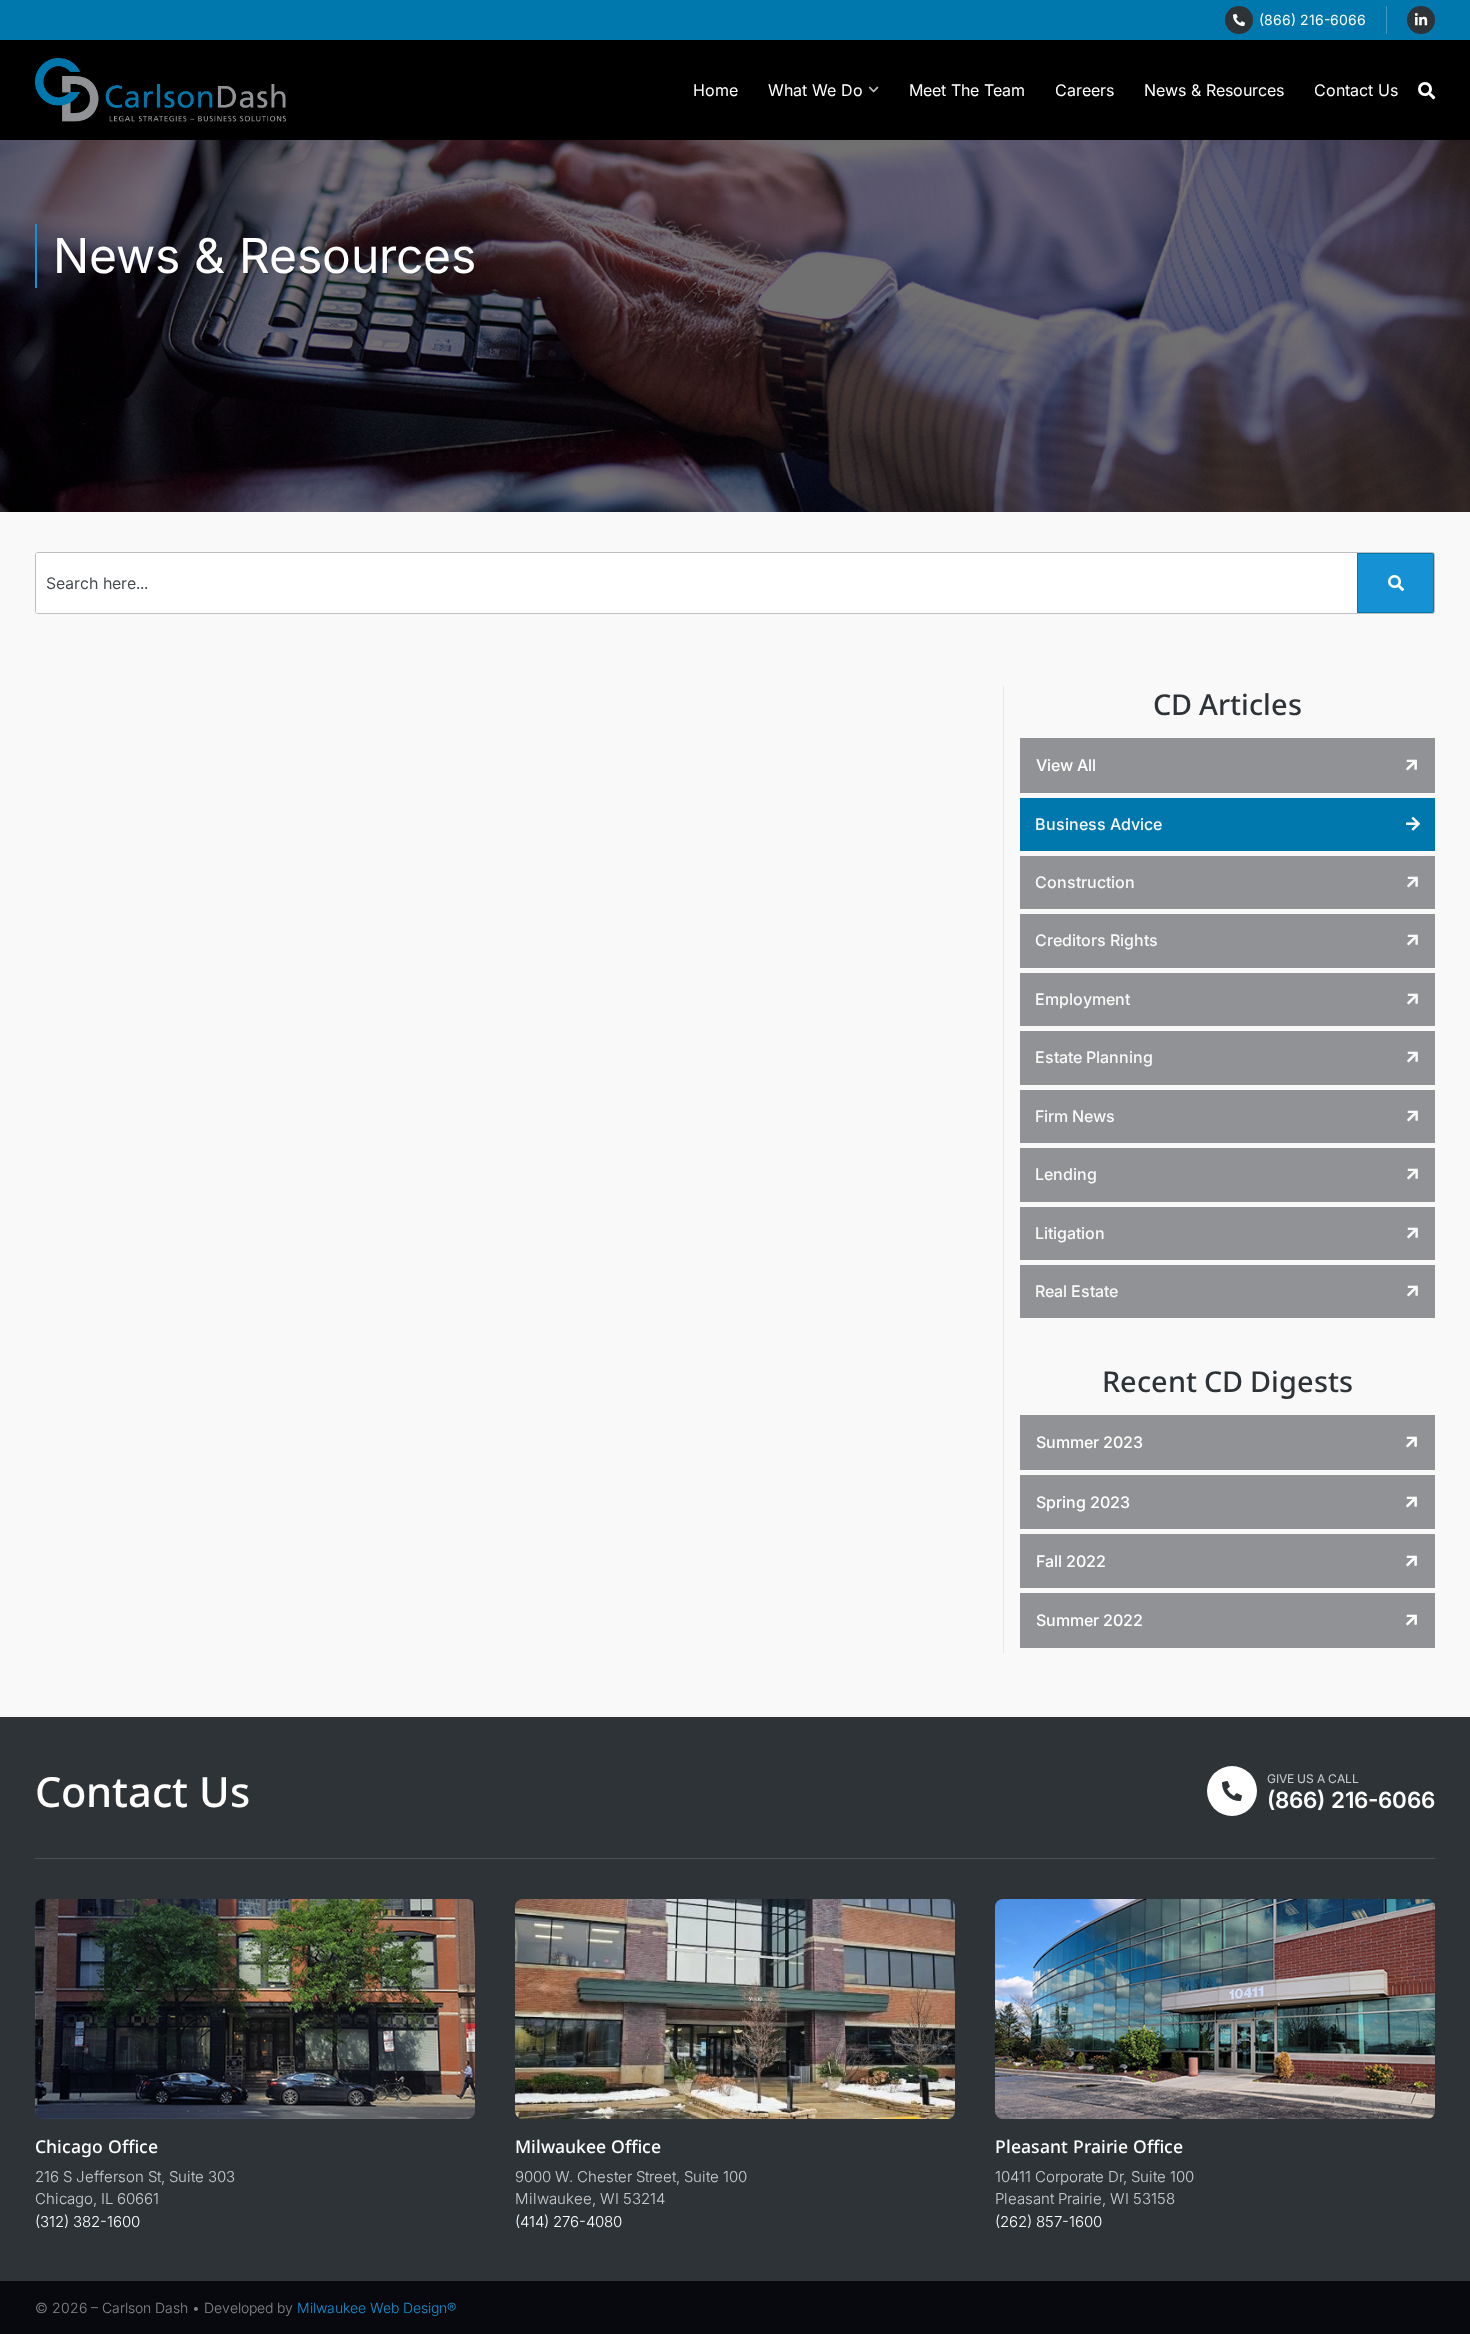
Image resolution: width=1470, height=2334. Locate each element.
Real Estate (1076, 1291)
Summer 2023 (1089, 1442)
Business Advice (1098, 824)
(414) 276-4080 (568, 2221)
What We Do (815, 90)
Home (715, 90)
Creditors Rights (1096, 940)
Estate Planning (1094, 1057)
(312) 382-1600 (87, 2221)
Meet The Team (967, 90)
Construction (1085, 882)
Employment (1082, 999)
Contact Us (1356, 90)
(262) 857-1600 (1048, 2221)
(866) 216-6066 (1312, 19)
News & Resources (1214, 90)
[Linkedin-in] (1421, 20)
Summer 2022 (1089, 1620)
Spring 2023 (1083, 1502)
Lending (1066, 1174)
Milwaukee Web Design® (376, 2307)
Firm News (1075, 1116)
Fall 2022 (1071, 1561)
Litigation (1070, 1233)
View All (1066, 765)
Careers (1084, 90)
